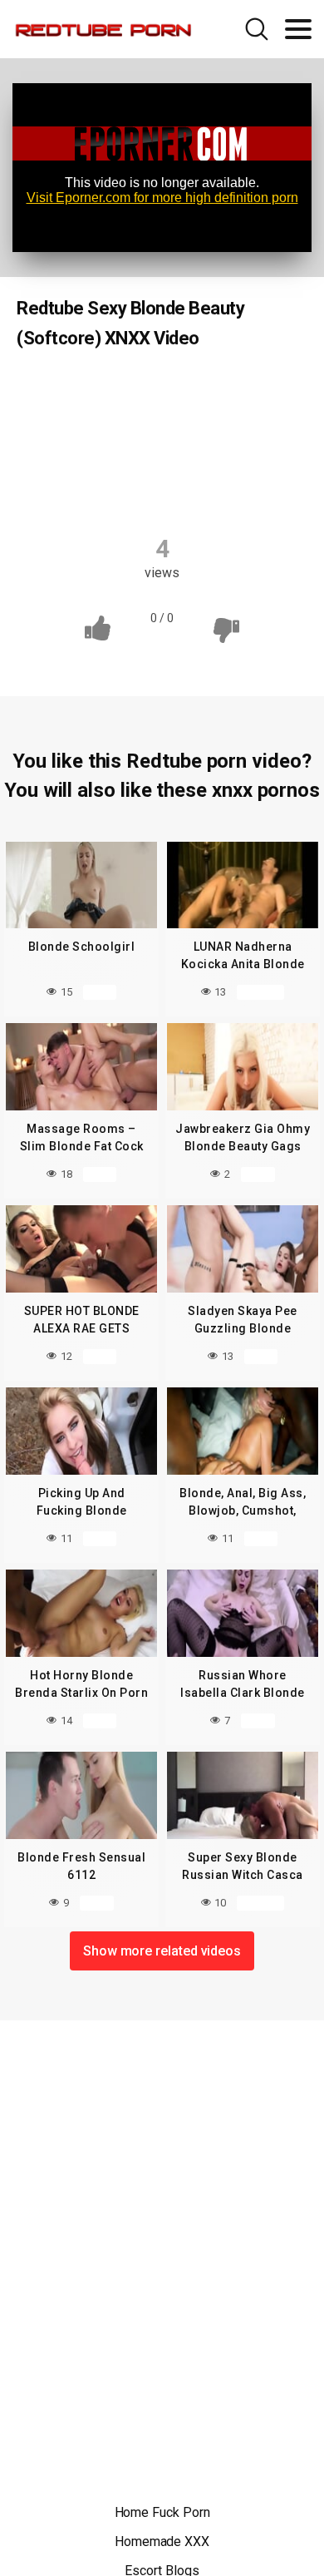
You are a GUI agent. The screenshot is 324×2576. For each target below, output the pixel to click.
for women (163, 423)
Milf (201, 456)
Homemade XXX (162, 2541)
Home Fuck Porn (162, 2512)
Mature (135, 456)
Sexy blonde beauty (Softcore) (125, 488)
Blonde (91, 391)
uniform (261, 488)
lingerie (248, 423)
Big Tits (237, 391)
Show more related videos (162, 1951)
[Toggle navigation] (298, 29)
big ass (163, 391)
